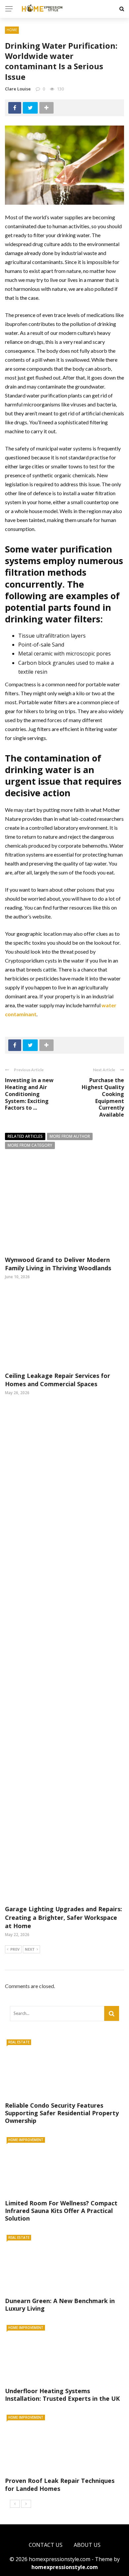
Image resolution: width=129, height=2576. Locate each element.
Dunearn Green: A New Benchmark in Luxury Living (60, 2305)
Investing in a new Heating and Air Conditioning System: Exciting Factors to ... (29, 1094)
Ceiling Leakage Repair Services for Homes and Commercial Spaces (58, 1380)
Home (12, 30)
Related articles (25, 1136)
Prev (15, 1949)
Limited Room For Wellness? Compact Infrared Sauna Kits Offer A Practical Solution (61, 2211)
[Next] (26, 2504)
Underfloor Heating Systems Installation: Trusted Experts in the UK (62, 2395)
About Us (87, 2545)
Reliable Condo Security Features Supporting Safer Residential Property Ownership (62, 2113)
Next (30, 1949)
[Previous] (15, 2504)
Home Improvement (26, 2140)
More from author (70, 1136)
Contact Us (46, 2545)
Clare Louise (18, 89)
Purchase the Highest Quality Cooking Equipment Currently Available (103, 1097)
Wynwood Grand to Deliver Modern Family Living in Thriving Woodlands (58, 1264)
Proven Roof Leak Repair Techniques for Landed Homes (60, 2484)
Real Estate (19, 2042)
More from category (30, 1145)
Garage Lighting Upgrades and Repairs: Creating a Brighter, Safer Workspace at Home (64, 1917)
